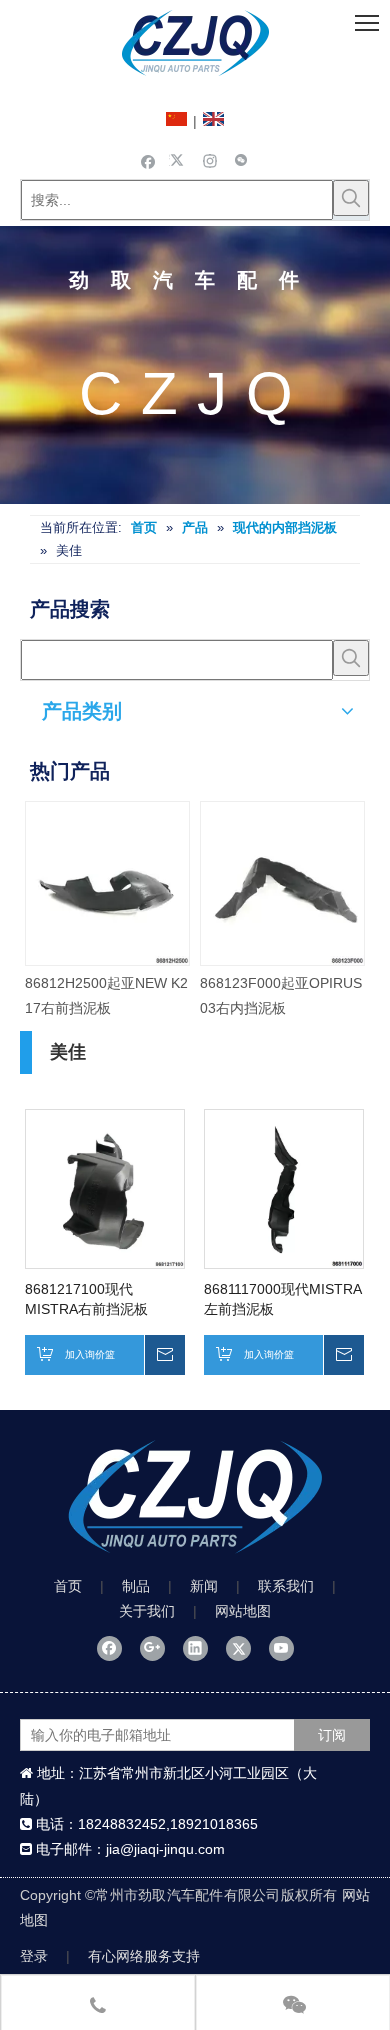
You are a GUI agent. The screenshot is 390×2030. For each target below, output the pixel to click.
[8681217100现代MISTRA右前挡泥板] (105, 1188)
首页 (68, 1586)
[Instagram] (210, 160)
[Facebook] (148, 160)
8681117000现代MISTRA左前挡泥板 (283, 1299)
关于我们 (147, 1611)
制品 (136, 1586)
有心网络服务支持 (144, 1956)
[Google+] (152, 1649)
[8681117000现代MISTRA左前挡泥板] (284, 1188)
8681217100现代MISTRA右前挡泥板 (86, 1299)
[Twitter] (179, 160)
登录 (34, 1956)
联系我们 (286, 1586)
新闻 (204, 1586)
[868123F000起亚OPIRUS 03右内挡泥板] (195, 883)
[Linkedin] (195, 1649)
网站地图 (243, 1611)
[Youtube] (281, 1649)
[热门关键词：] (351, 198)
